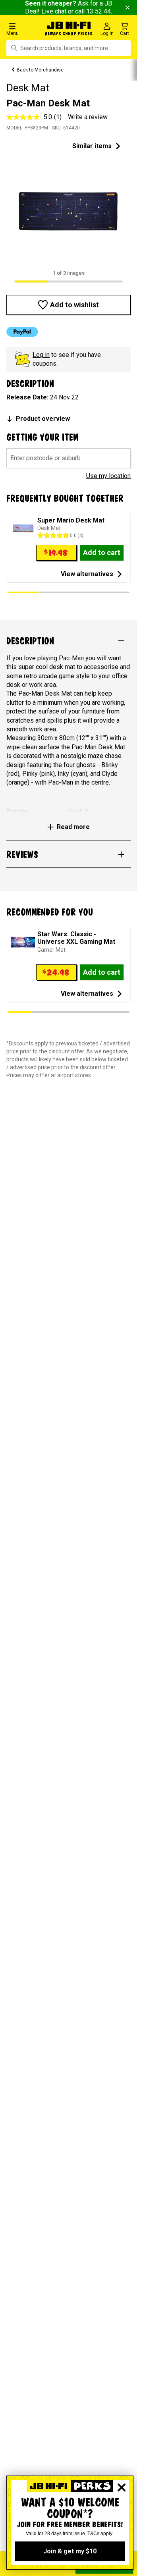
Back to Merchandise (40, 70)
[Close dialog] (122, 2487)
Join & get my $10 (70, 2551)
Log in (41, 355)
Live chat (54, 11)
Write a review (88, 117)
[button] (24, 29)
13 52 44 (99, 11)
